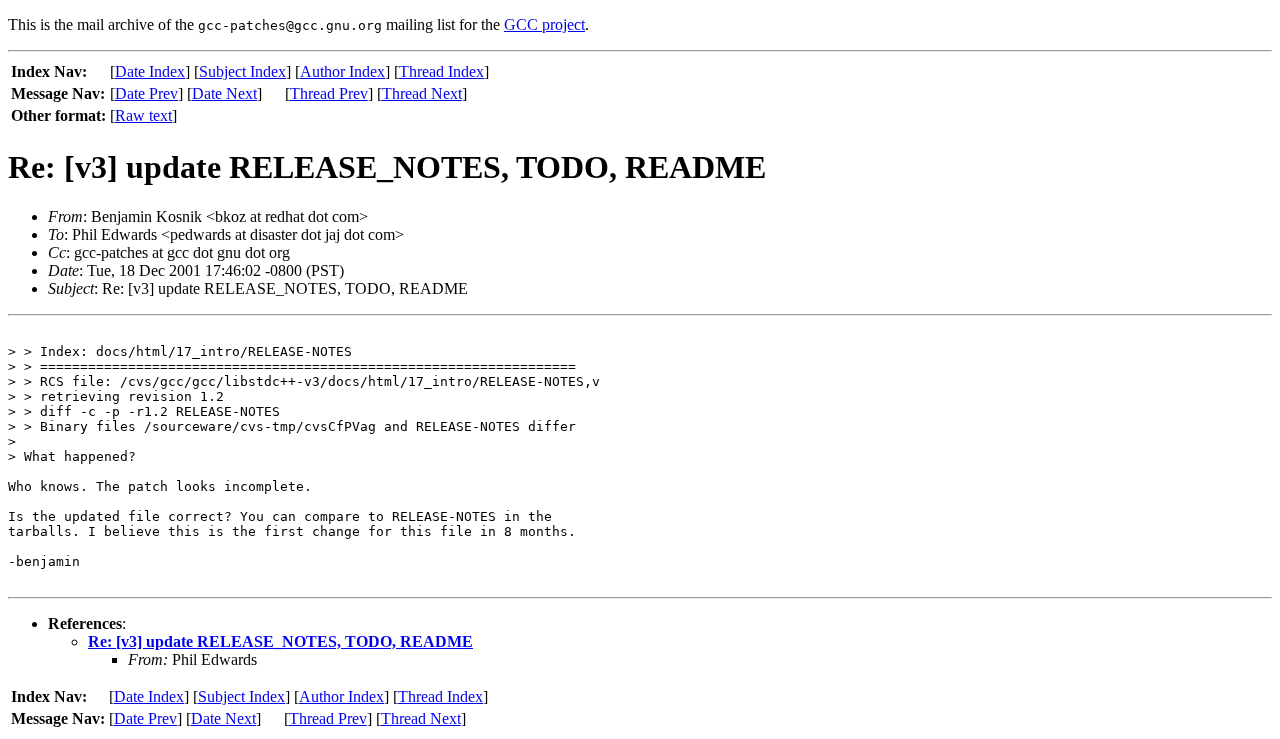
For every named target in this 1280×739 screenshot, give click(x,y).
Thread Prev (329, 93)
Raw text (143, 115)
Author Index (342, 71)
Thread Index (441, 71)
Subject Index (242, 71)
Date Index (150, 71)
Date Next (224, 93)
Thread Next (422, 93)
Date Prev (146, 93)
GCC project (544, 24)
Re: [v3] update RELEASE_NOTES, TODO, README (280, 641)
